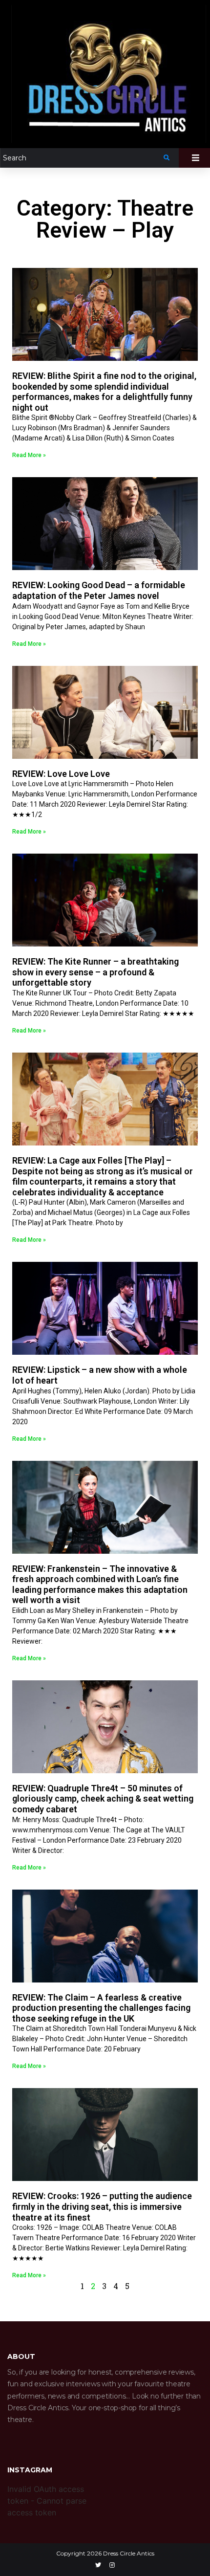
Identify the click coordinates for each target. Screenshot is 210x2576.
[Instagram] (112, 2565)
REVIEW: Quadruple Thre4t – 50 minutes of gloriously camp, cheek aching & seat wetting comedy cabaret (103, 1799)
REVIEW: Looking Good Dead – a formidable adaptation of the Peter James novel (99, 590)
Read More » (29, 455)
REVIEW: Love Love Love (61, 774)
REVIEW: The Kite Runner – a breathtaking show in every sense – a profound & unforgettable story (95, 972)
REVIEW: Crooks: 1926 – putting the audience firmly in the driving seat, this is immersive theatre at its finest (102, 2206)
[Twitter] (98, 2565)
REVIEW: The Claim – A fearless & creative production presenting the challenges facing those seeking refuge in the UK (101, 2008)
